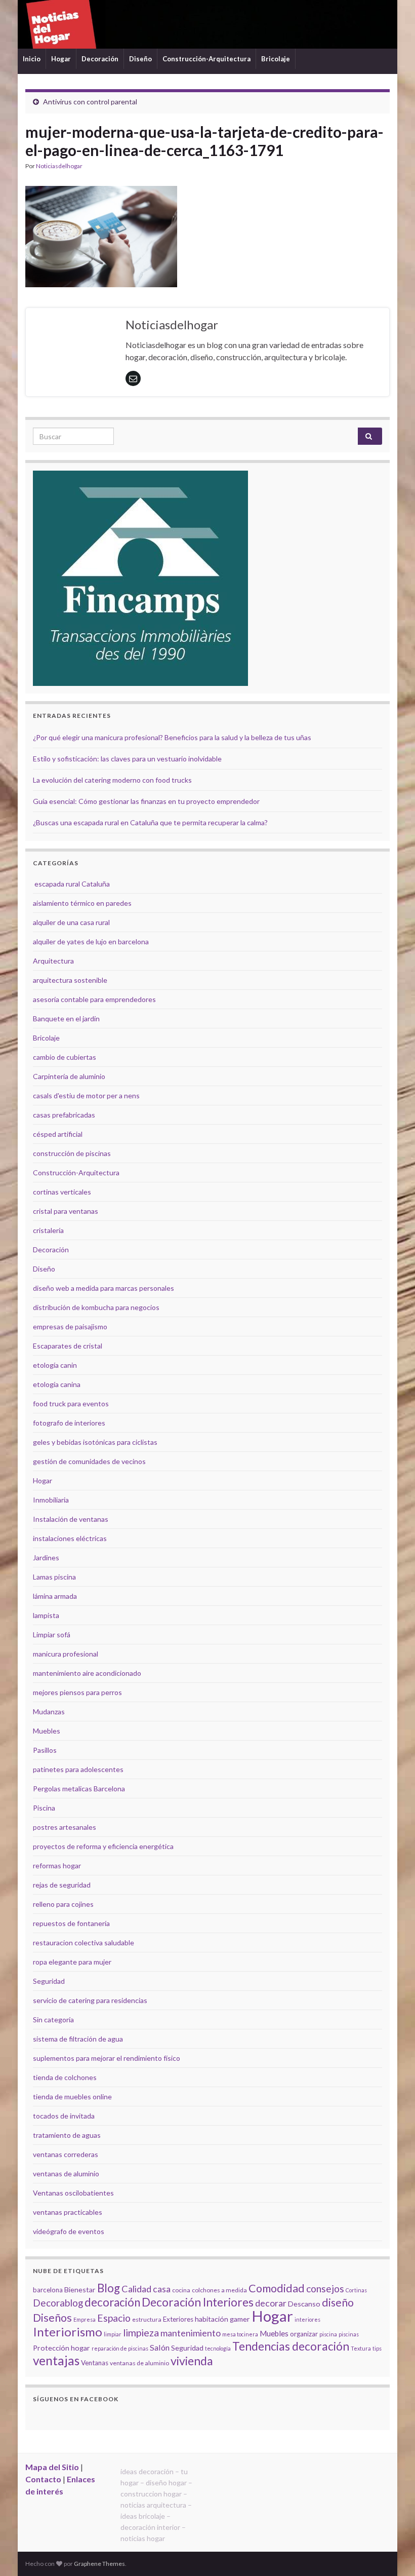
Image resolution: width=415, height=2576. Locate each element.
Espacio (114, 2318)
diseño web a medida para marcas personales (103, 1288)
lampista (46, 1615)
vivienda (192, 2361)
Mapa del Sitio (52, 2467)
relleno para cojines (63, 1904)
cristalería (48, 1230)
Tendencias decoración (291, 2346)
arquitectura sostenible (70, 980)
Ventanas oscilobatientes (73, 2193)
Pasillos (45, 1750)
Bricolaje (276, 59)
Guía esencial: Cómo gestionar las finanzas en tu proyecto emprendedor (146, 801)
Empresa (85, 2319)
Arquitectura (53, 961)
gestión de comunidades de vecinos (89, 1461)
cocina (181, 2290)
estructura (147, 2319)
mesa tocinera (240, 2334)
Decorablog (58, 2303)
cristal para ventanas (66, 1211)
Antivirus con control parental (90, 102)
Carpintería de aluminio (69, 1076)
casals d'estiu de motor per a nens (86, 1095)
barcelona (48, 2290)
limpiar (113, 2334)
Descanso (304, 2304)
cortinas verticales (62, 1192)
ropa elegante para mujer (72, 1962)
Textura (361, 2348)
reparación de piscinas (120, 2348)
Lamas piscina (54, 1577)
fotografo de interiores (69, 1423)
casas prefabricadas (64, 1115)
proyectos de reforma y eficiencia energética (103, 1846)
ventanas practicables (68, 2212)
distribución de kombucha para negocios (96, 1307)
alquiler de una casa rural (71, 922)
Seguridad (49, 1981)
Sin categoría (53, 2020)
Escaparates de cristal (68, 1346)
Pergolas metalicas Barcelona (79, 1789)
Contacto (43, 2479)
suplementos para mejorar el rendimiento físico (107, 2058)
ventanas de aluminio (66, 2174)
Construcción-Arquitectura (206, 59)
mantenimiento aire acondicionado (87, 1673)
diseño (338, 2302)
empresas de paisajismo (70, 1327)
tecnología (218, 2348)
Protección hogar (61, 2348)
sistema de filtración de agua (78, 2039)
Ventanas (95, 2363)
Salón (160, 2347)
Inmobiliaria (51, 1500)
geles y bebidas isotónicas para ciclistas (95, 1442)
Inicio (32, 59)
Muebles (47, 1731)
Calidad (136, 2289)
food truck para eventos (71, 1404)
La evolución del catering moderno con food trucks (112, 780)
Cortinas (356, 2290)
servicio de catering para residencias (90, 2000)
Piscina (44, 1808)
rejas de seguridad (62, 1885)
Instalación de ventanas (71, 1519)
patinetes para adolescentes (78, 1769)
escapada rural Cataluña (72, 884)
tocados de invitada (64, 2116)
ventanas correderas (66, 2154)
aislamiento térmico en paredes (82, 903)
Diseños (52, 2318)
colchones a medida (219, 2290)
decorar (271, 2303)
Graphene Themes (99, 2564)
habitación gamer (222, 2319)
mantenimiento (191, 2333)
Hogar (61, 59)
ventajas (56, 2360)
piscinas (349, 2334)
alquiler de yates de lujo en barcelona (91, 941)
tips (377, 2348)
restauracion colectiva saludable (84, 1943)
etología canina (57, 1384)
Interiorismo (68, 2332)
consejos (325, 2289)
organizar (304, 2334)
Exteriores (178, 2319)
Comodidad (277, 2288)
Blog (109, 2288)
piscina (328, 2334)
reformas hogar (57, 1866)
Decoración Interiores (198, 2302)
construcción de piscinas (72, 1153)
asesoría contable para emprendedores (94, 999)
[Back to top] (392, 2553)
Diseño (140, 59)
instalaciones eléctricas (70, 1538)
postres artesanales (65, 1827)
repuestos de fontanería (71, 1923)
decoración (112, 2302)
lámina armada (55, 1596)
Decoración (100, 59)
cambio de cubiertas (65, 1057)
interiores (307, 2319)
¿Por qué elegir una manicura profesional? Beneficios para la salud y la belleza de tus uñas (172, 737)
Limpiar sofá (52, 1635)
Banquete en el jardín (66, 1018)
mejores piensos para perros (77, 1692)
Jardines (46, 1558)
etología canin (55, 1365)
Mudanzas (49, 1712)
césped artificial (58, 1134)
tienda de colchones (65, 2077)
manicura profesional (66, 1654)
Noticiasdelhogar (59, 166)
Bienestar (80, 2290)
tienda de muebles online (72, 2097)
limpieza (141, 2332)
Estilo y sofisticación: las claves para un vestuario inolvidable (127, 759)
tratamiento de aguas (67, 2135)
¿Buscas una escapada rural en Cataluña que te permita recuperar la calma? (150, 822)
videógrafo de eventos (69, 2231)
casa (162, 2289)
